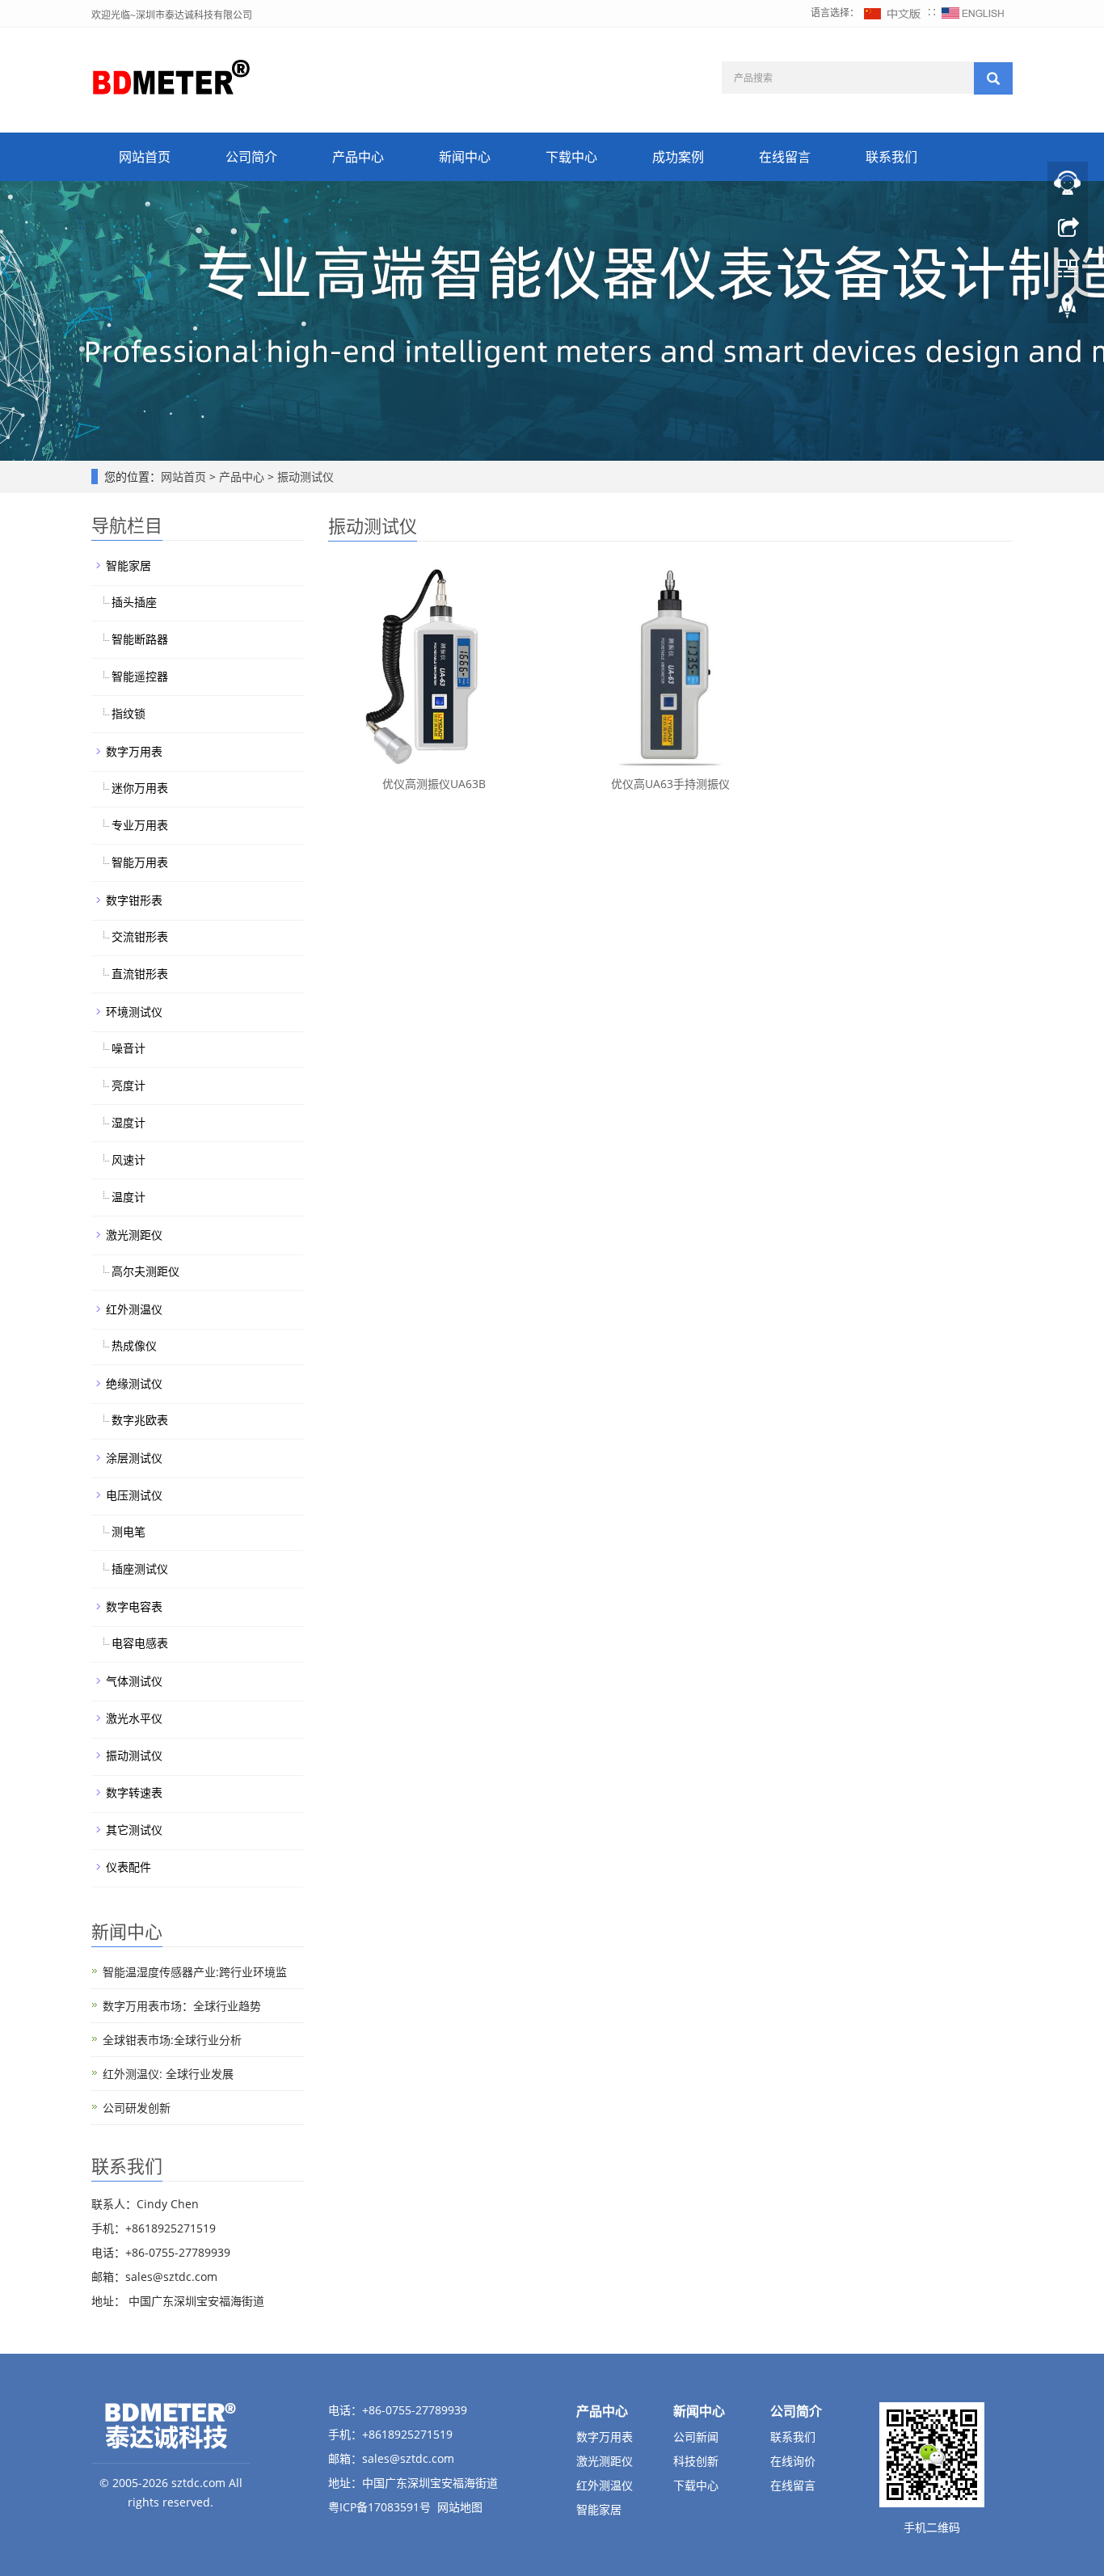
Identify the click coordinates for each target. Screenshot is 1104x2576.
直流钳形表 (140, 974)
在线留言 (785, 157)
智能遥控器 (140, 676)
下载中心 (571, 157)
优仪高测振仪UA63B (434, 784)
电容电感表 (140, 1643)
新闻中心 (465, 157)
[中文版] (893, 13)
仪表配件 (129, 1867)
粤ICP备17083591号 (379, 2507)
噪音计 (129, 1048)
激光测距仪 (134, 1235)
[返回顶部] (1068, 310)
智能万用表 (140, 862)
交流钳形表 (140, 936)
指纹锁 (129, 713)
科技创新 (696, 2461)
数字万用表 (134, 751)
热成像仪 (134, 1345)
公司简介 (251, 157)
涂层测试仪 (134, 1458)
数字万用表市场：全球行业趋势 (182, 2006)
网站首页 (145, 157)
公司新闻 (696, 2437)
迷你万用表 (140, 788)
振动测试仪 (304, 476)
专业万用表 (140, 825)
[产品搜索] (993, 78)
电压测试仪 (134, 1495)
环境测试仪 (134, 1012)
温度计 (129, 1197)
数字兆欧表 (140, 1420)
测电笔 (129, 1531)
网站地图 (460, 2507)
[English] (973, 13)
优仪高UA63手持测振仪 (670, 784)
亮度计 (129, 1085)
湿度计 (129, 1122)
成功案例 (678, 157)
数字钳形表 (134, 900)
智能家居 (129, 565)
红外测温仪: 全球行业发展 (168, 2074)
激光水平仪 (134, 1718)
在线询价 (793, 2461)
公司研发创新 (137, 2108)
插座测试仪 (140, 1568)
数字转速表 (134, 1792)
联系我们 (891, 157)
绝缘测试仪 (134, 1383)
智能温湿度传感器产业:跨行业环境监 (195, 1972)
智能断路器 (140, 639)
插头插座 (134, 602)
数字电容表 (134, 1606)
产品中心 (358, 157)
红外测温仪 (134, 1309)
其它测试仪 (134, 1830)
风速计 (129, 1159)
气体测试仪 (134, 1681)
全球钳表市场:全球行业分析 (172, 2040)
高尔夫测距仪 (145, 1271)
